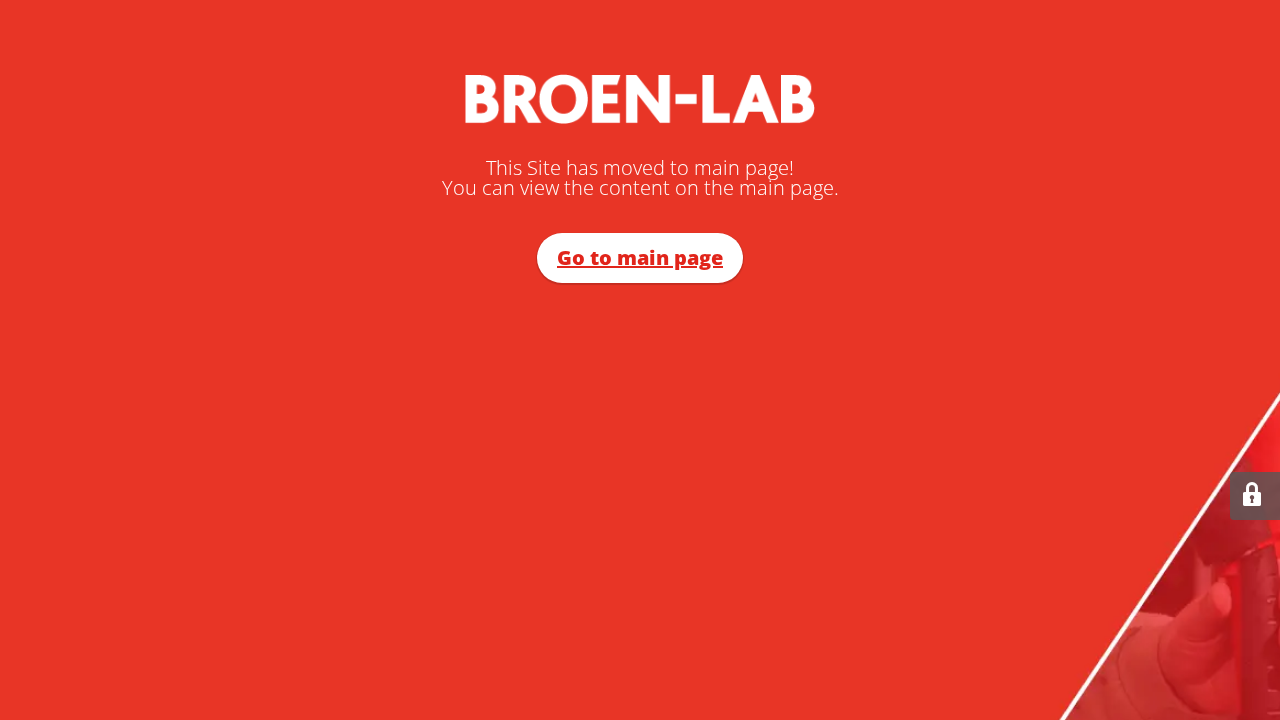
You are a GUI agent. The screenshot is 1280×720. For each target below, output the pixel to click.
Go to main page (640, 257)
